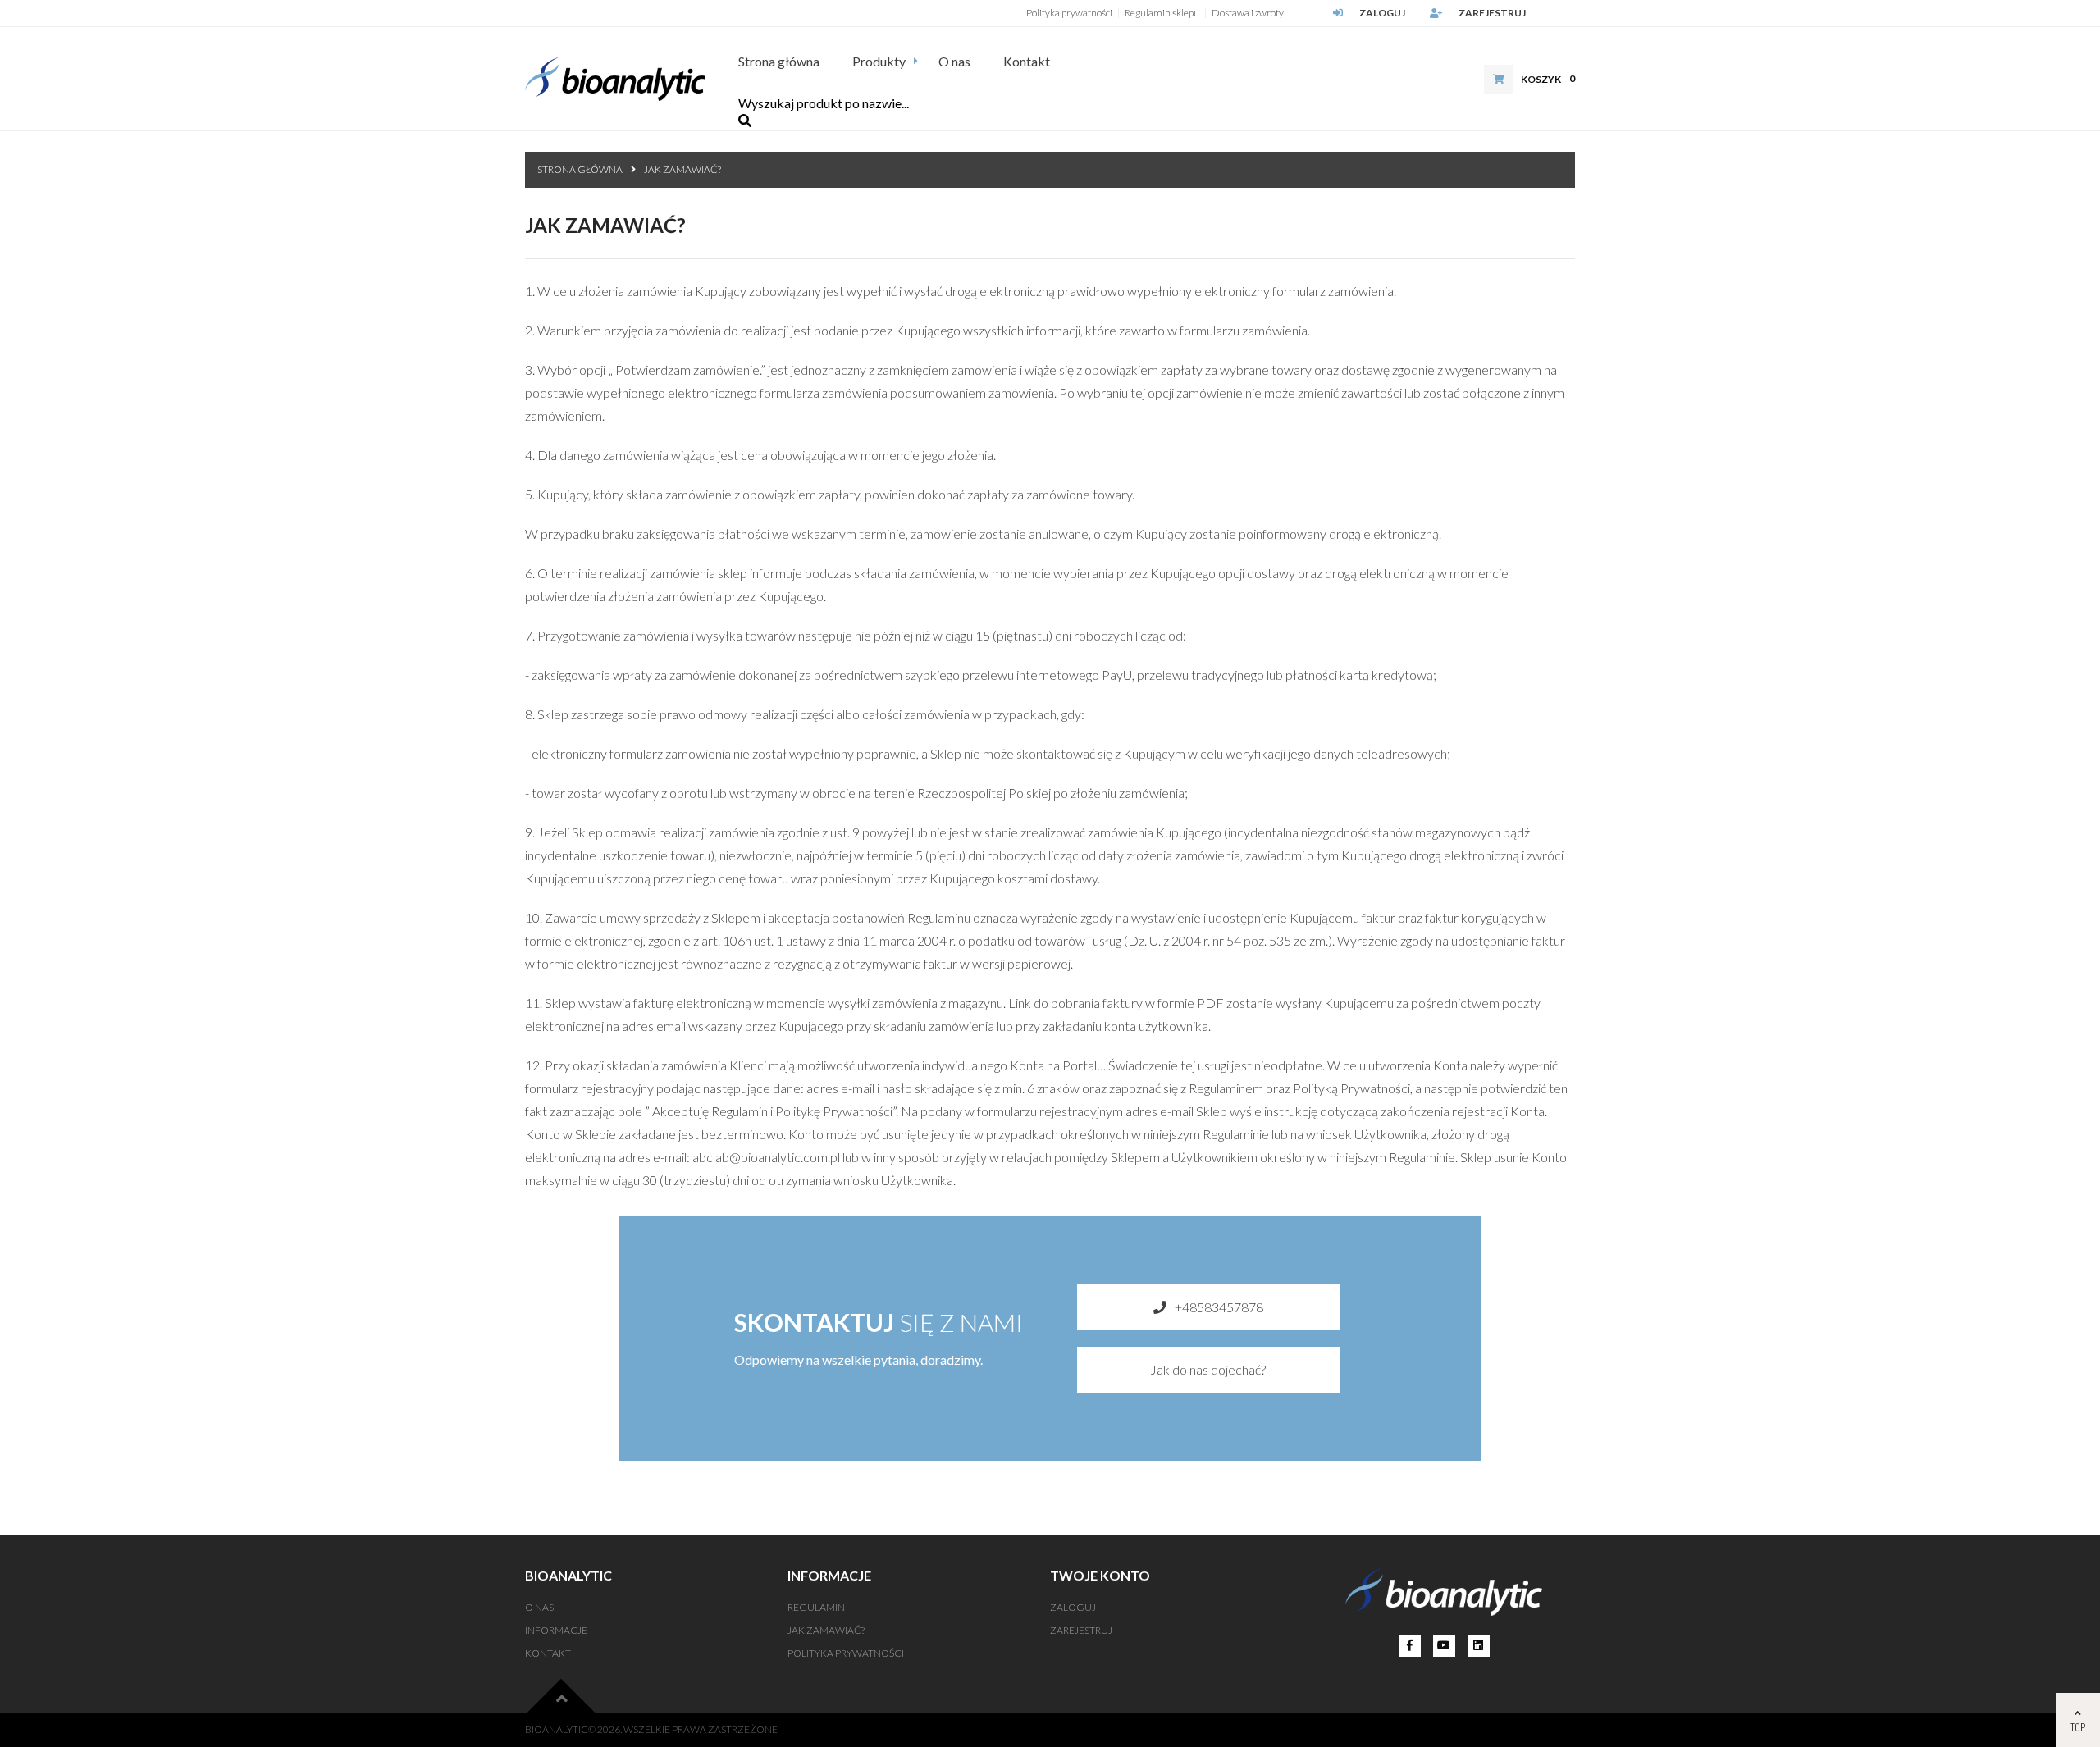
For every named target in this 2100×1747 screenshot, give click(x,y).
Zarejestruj (1492, 13)
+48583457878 (1219, 1307)
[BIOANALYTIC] (615, 79)
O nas (954, 61)
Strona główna (779, 61)
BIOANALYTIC (557, 1729)
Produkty (879, 61)
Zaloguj (1382, 13)
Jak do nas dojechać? (1208, 1369)
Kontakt (1027, 61)
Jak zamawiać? (682, 169)
